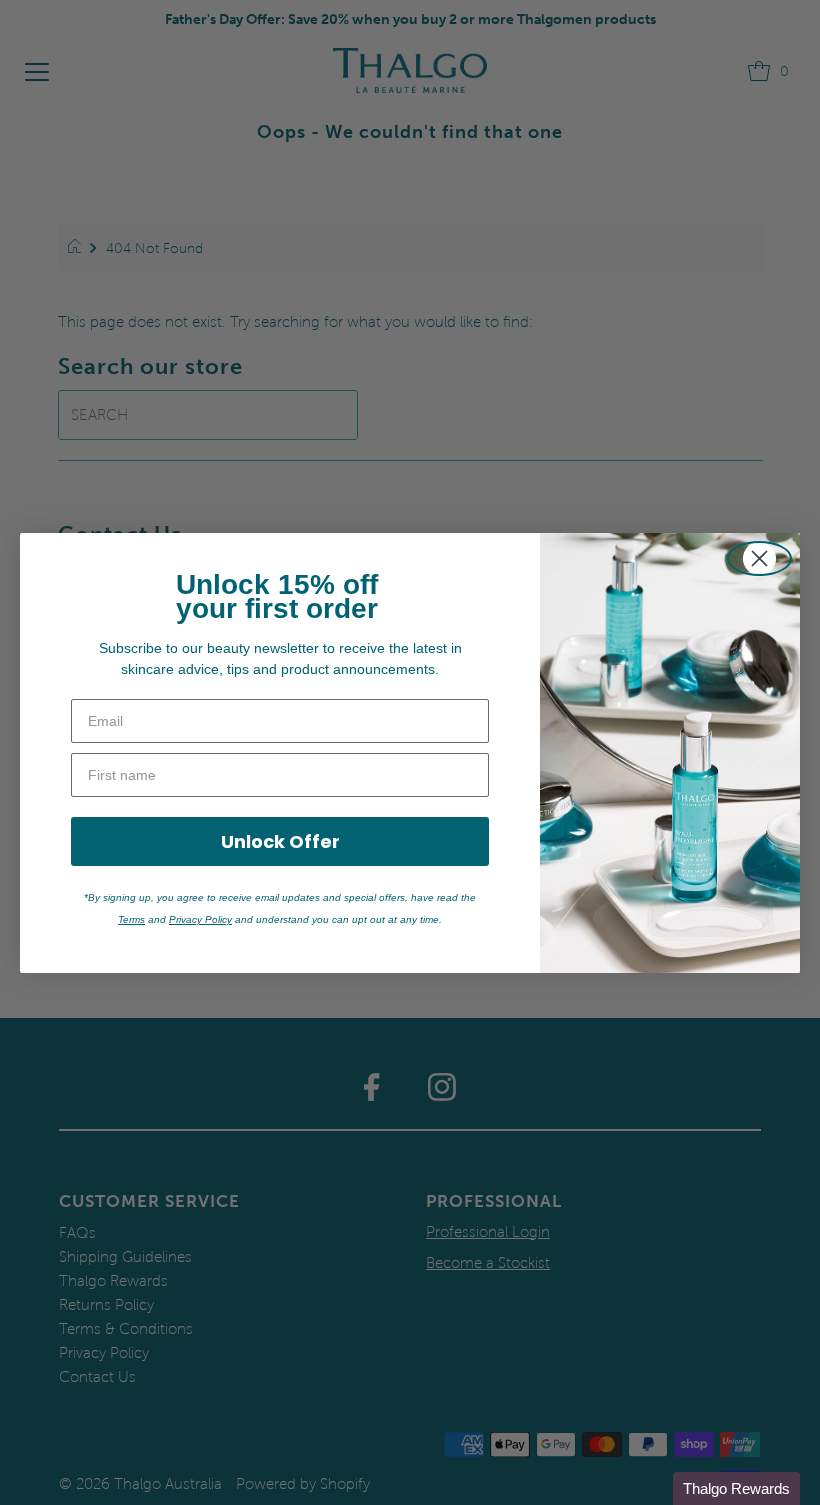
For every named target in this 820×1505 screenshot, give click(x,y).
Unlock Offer (280, 841)
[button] (736, 1488)
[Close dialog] (759, 558)
